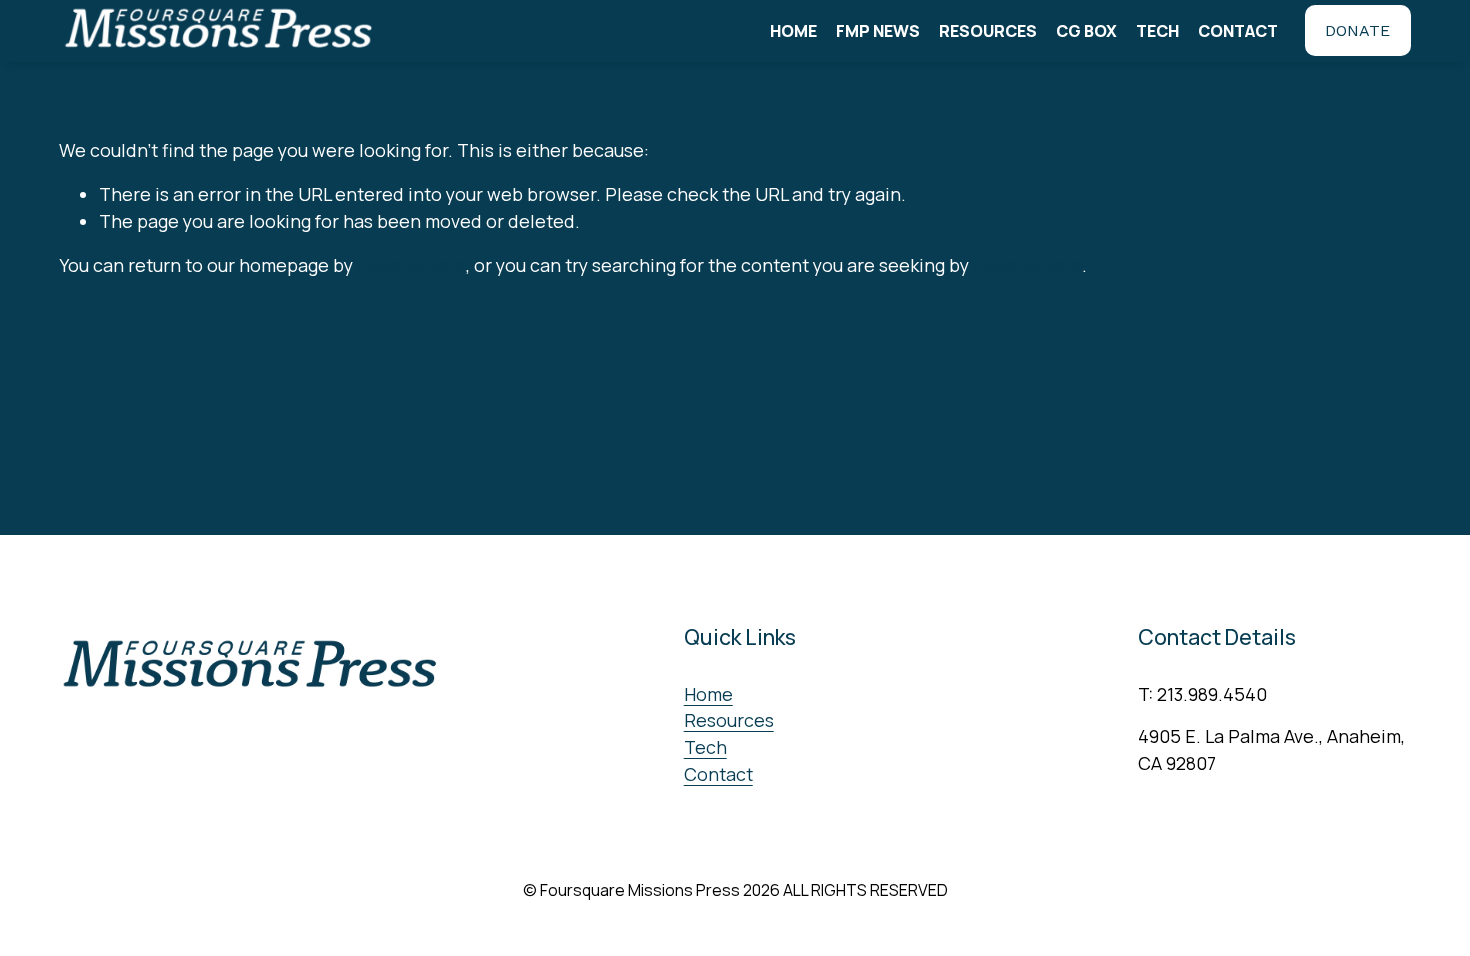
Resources (988, 31)
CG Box (1086, 31)
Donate (1357, 30)
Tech (1157, 31)
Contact (1238, 31)
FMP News (878, 31)
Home (793, 31)
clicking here (411, 265)
